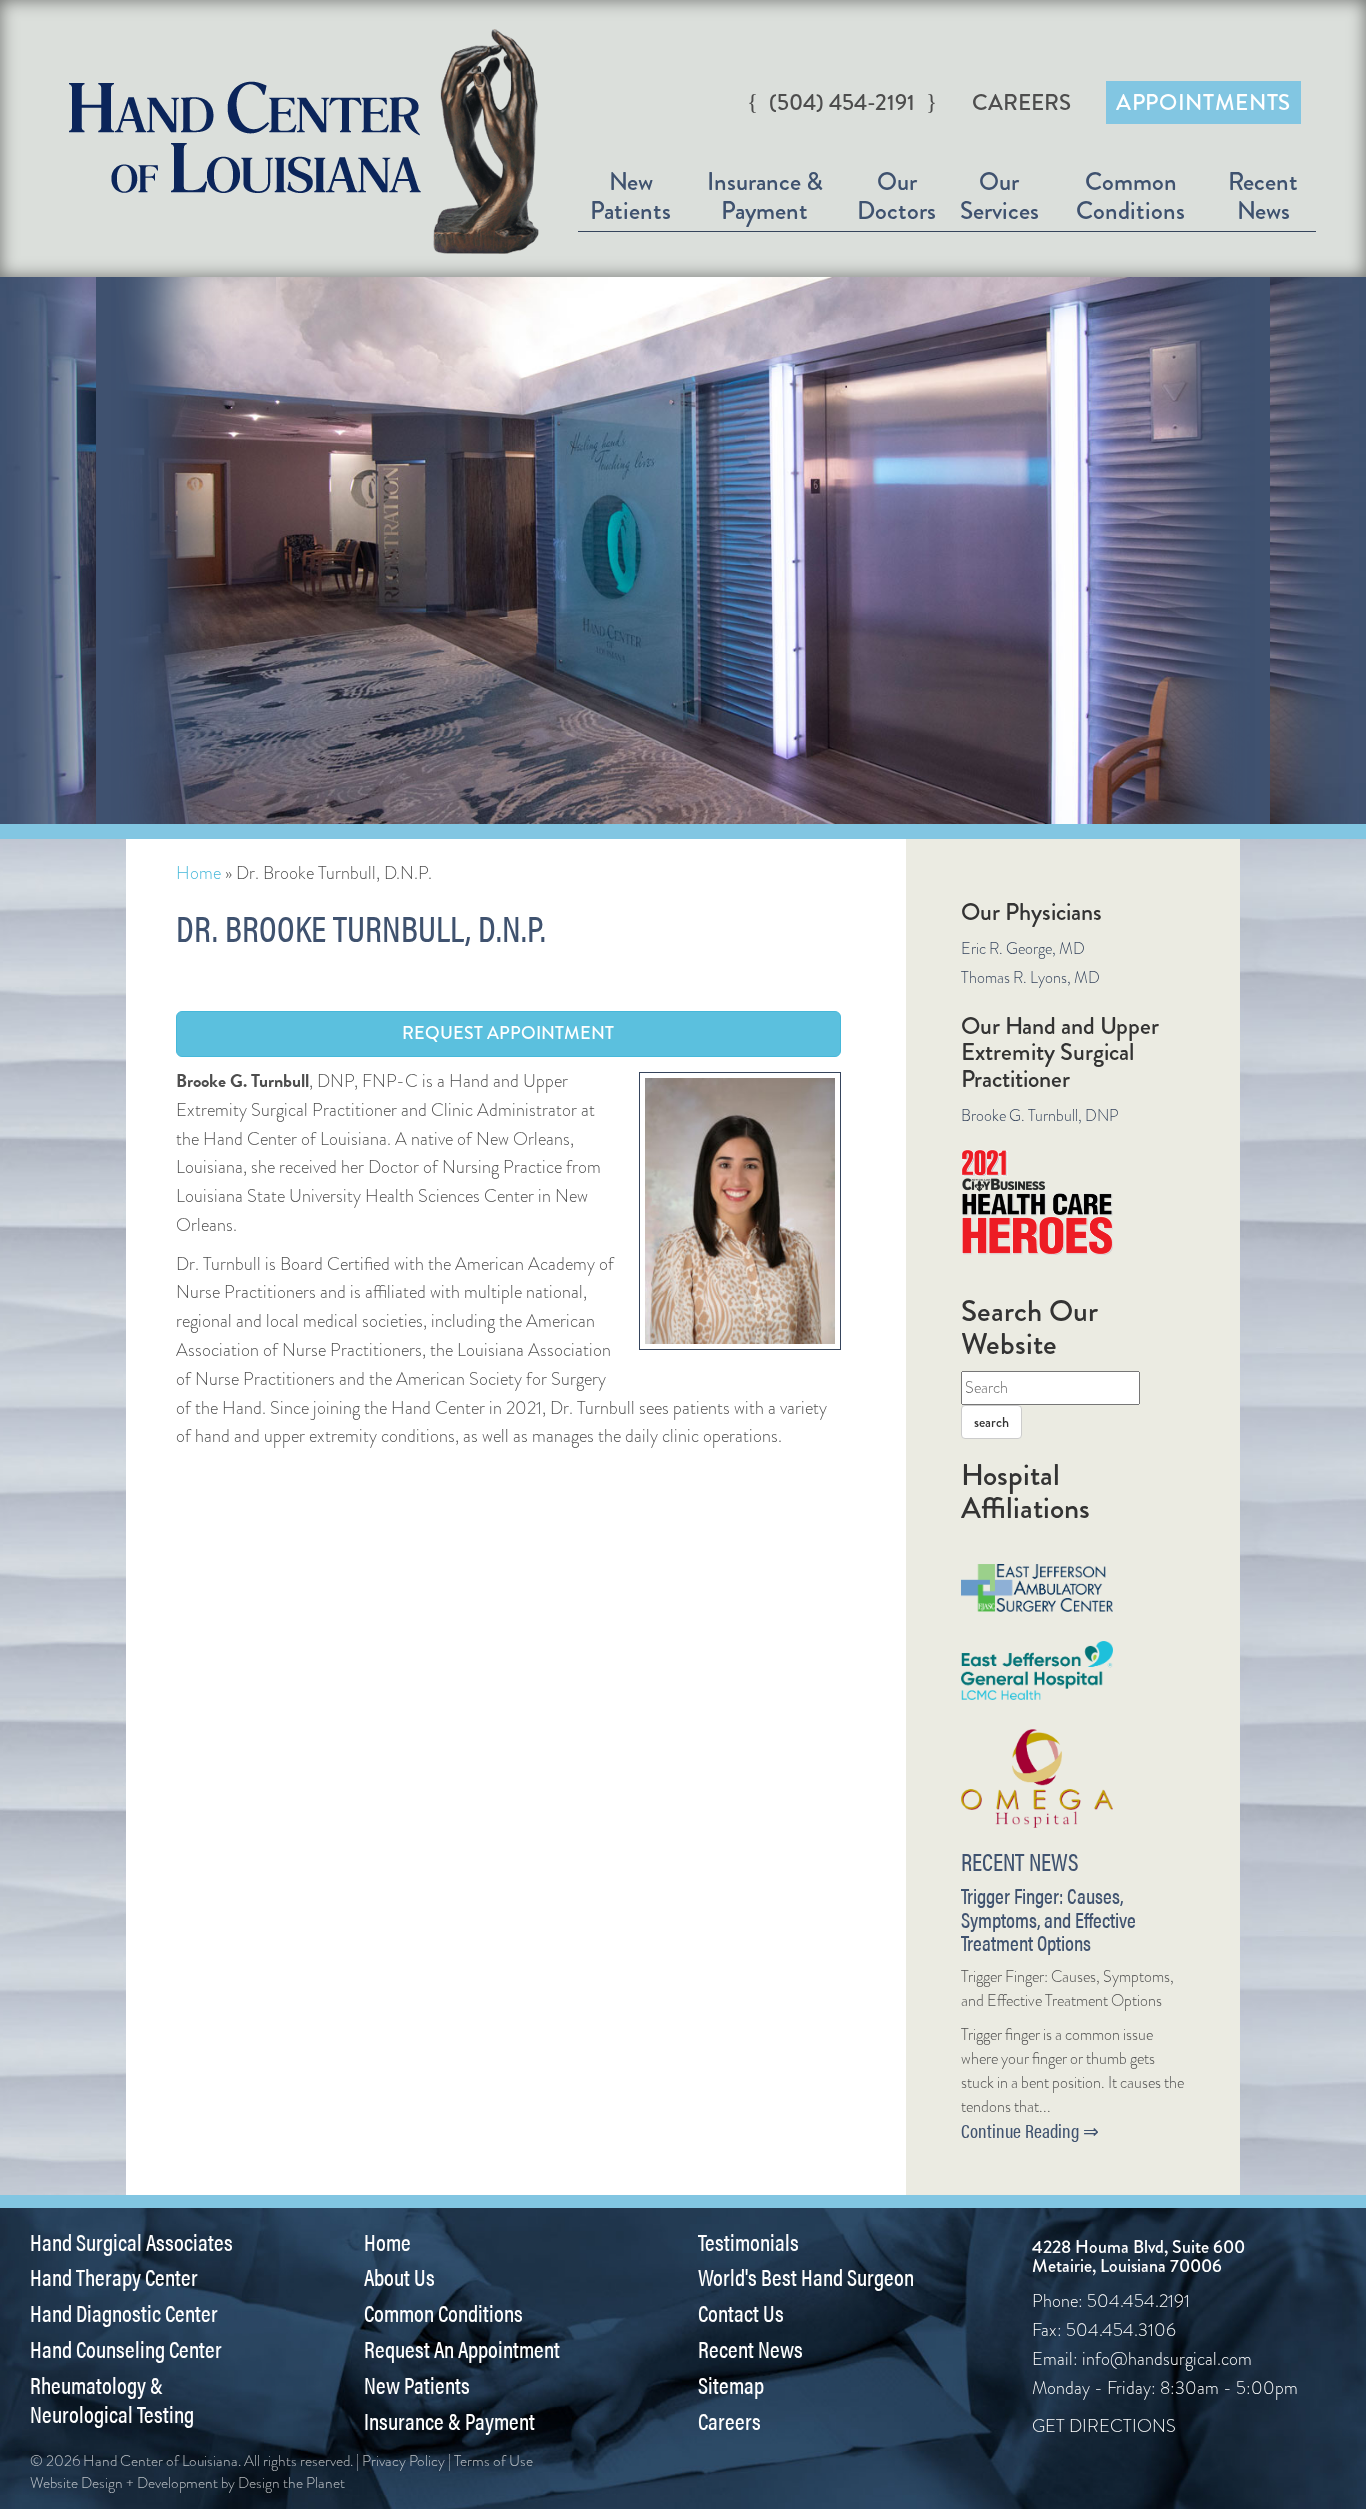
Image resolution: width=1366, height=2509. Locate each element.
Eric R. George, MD (1023, 948)
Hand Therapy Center (114, 2277)
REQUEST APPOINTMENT (508, 1033)
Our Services (999, 196)
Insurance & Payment (765, 196)
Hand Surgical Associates (131, 2242)
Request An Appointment (462, 2349)
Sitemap (731, 2385)
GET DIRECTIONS (1104, 2426)
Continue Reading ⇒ (1030, 2130)
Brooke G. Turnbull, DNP (1040, 1115)
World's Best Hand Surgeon (806, 2277)
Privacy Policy (403, 2461)
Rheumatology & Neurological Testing (112, 2399)
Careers (1021, 102)
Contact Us (741, 2313)
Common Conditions (1130, 196)
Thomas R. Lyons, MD (1030, 977)
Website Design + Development (124, 2483)
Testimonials (748, 2242)
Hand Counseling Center (126, 2349)
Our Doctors (896, 196)
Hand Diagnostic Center (124, 2313)
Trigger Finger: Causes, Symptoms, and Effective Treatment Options (1048, 1918)
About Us (399, 2277)
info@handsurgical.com (1167, 2359)
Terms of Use (493, 2461)
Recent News (1263, 196)
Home (198, 873)
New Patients (630, 196)
